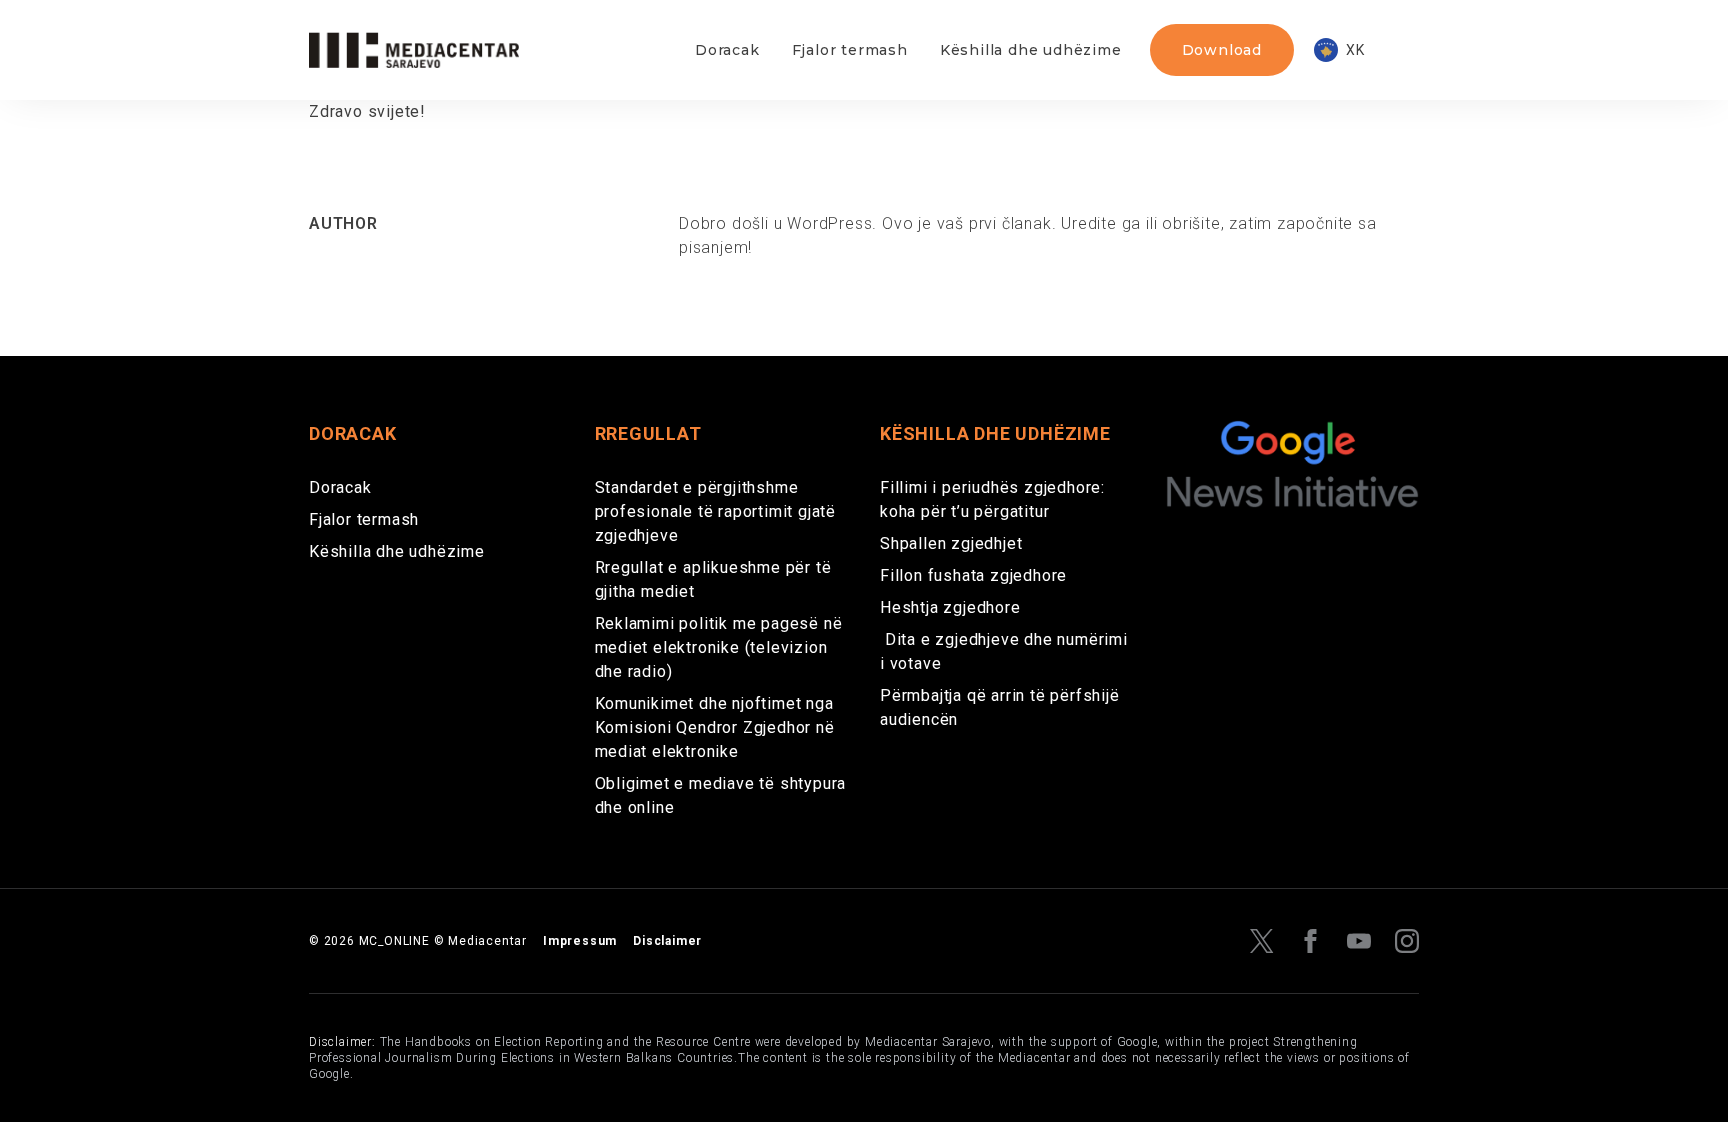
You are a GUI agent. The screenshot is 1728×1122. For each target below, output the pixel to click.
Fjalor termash (850, 50)
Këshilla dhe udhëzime (1031, 50)
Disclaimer (667, 941)
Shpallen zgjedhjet (951, 543)
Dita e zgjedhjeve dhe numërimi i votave (1004, 651)
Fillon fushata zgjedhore (973, 575)
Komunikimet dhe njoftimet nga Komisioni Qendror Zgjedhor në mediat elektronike (715, 727)
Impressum (580, 941)
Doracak (727, 50)
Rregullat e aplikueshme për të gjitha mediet (713, 579)
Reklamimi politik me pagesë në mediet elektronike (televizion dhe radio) (719, 647)
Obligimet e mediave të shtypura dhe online (721, 795)
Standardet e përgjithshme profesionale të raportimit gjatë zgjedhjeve (716, 511)
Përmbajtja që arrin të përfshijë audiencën (1000, 707)
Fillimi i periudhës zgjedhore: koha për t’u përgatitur (992, 499)
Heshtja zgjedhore (950, 607)
